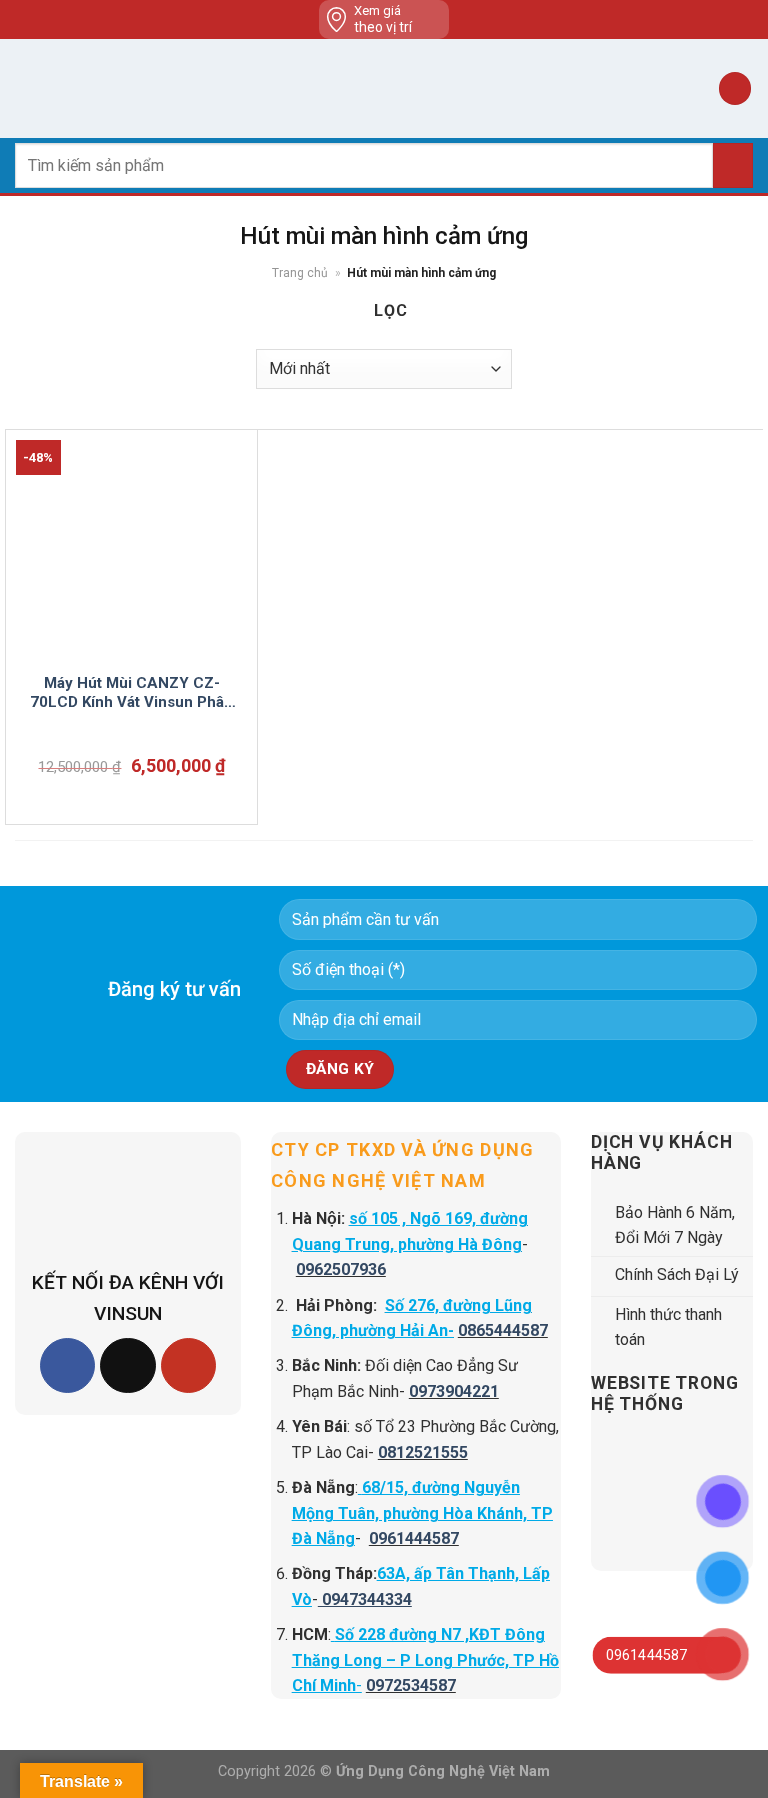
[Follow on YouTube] (188, 1365)
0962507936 (341, 1269)
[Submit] (733, 165)
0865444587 (503, 1330)
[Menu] (27, 88)
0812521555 (423, 1452)
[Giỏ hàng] (735, 88)
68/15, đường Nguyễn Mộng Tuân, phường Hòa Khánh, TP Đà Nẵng (422, 1513)
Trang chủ (300, 273)
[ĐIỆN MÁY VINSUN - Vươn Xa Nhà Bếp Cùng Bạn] (384, 88)
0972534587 (411, 1685)
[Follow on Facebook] (67, 1365)
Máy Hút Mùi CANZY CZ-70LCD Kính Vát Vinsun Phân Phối (131, 693)
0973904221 (454, 1391)
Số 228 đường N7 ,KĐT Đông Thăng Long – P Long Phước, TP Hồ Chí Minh (425, 1660)
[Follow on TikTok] (127, 1365)
